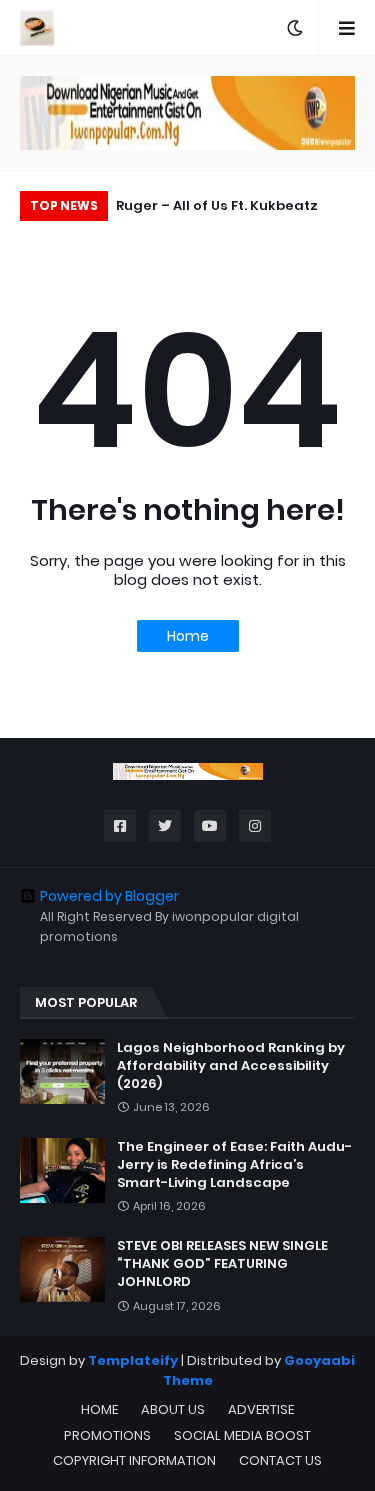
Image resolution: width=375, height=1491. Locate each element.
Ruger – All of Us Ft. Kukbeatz (217, 205)
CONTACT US (280, 1460)
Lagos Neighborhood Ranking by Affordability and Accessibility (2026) (231, 1066)
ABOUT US (173, 1409)
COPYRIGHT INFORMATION (134, 1460)
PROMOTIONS (107, 1435)
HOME (99, 1409)
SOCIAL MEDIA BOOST (242, 1435)
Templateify (133, 1360)
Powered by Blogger (109, 896)
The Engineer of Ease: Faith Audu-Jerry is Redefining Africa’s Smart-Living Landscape (234, 1165)
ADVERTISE (261, 1409)
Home (188, 636)
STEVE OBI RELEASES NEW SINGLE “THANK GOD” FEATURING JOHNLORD (222, 1264)
